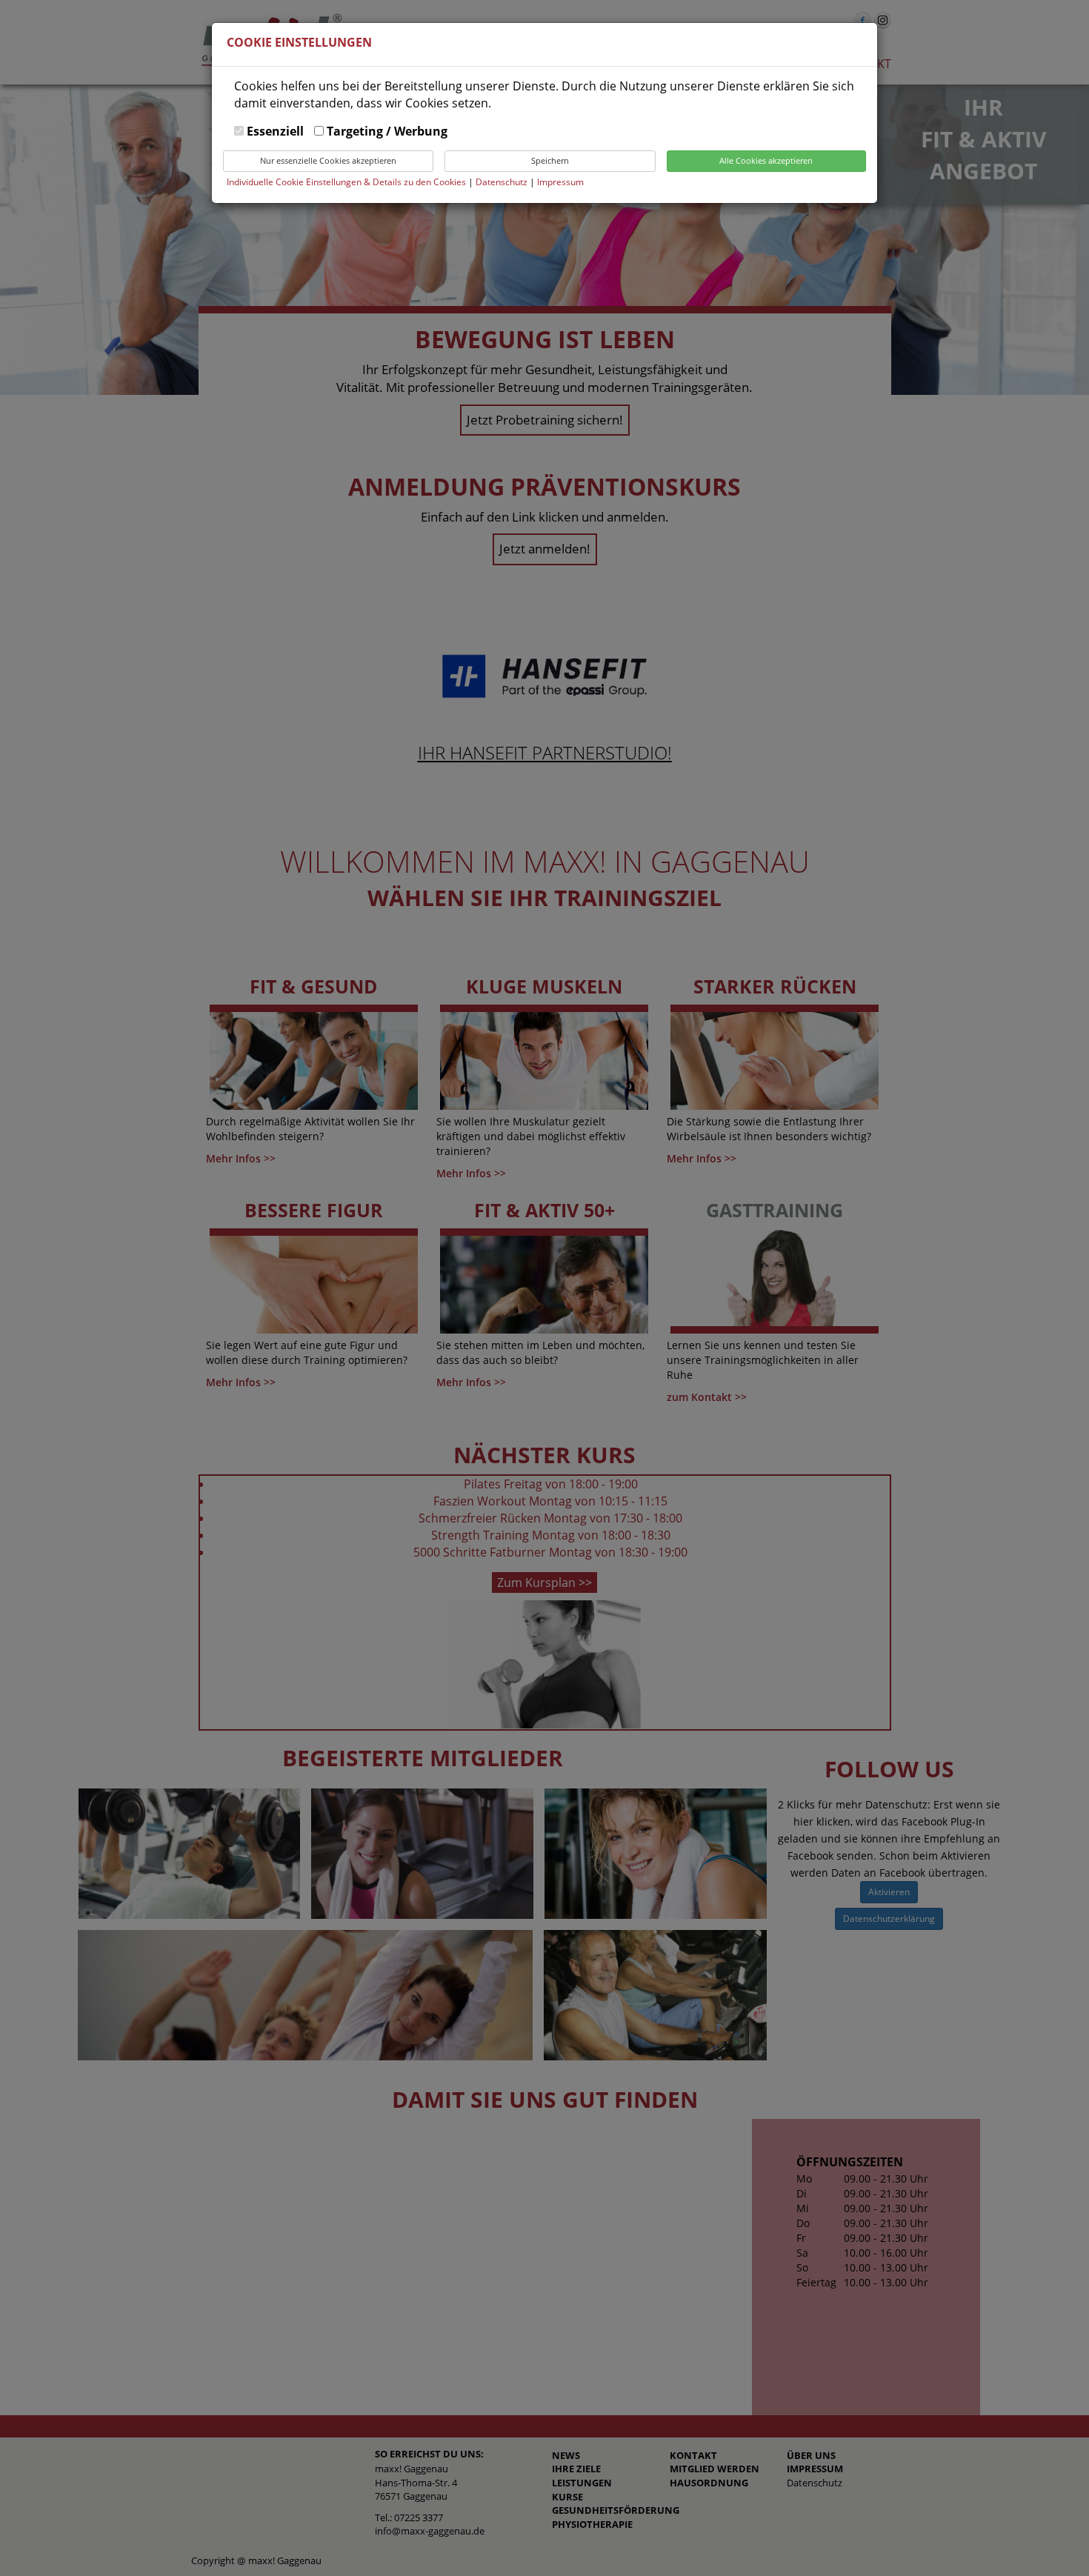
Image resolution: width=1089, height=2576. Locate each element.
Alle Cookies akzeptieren (766, 160)
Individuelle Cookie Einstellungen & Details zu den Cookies (346, 182)
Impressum (560, 182)
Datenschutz (503, 182)
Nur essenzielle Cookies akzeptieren (328, 160)
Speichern (550, 160)
